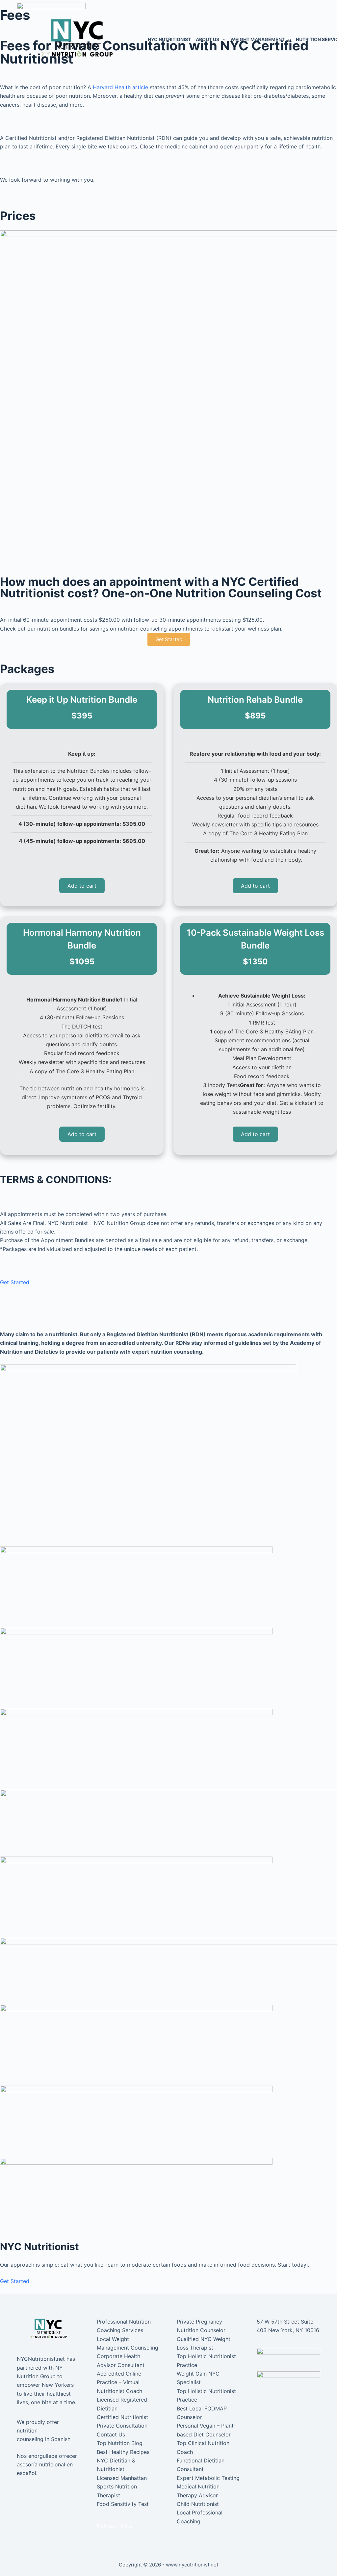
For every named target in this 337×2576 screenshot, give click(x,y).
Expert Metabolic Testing (208, 2478)
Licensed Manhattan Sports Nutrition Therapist (122, 2487)
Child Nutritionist (198, 2504)
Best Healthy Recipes (123, 2452)
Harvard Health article (120, 87)
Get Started (15, 1282)
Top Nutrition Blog (120, 2443)
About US (207, 39)
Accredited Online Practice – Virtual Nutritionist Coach (119, 2382)
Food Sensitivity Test (123, 2504)
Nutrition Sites (115, 2526)
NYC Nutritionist (169, 39)
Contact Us (111, 2434)
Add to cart (82, 886)
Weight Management (258, 39)
